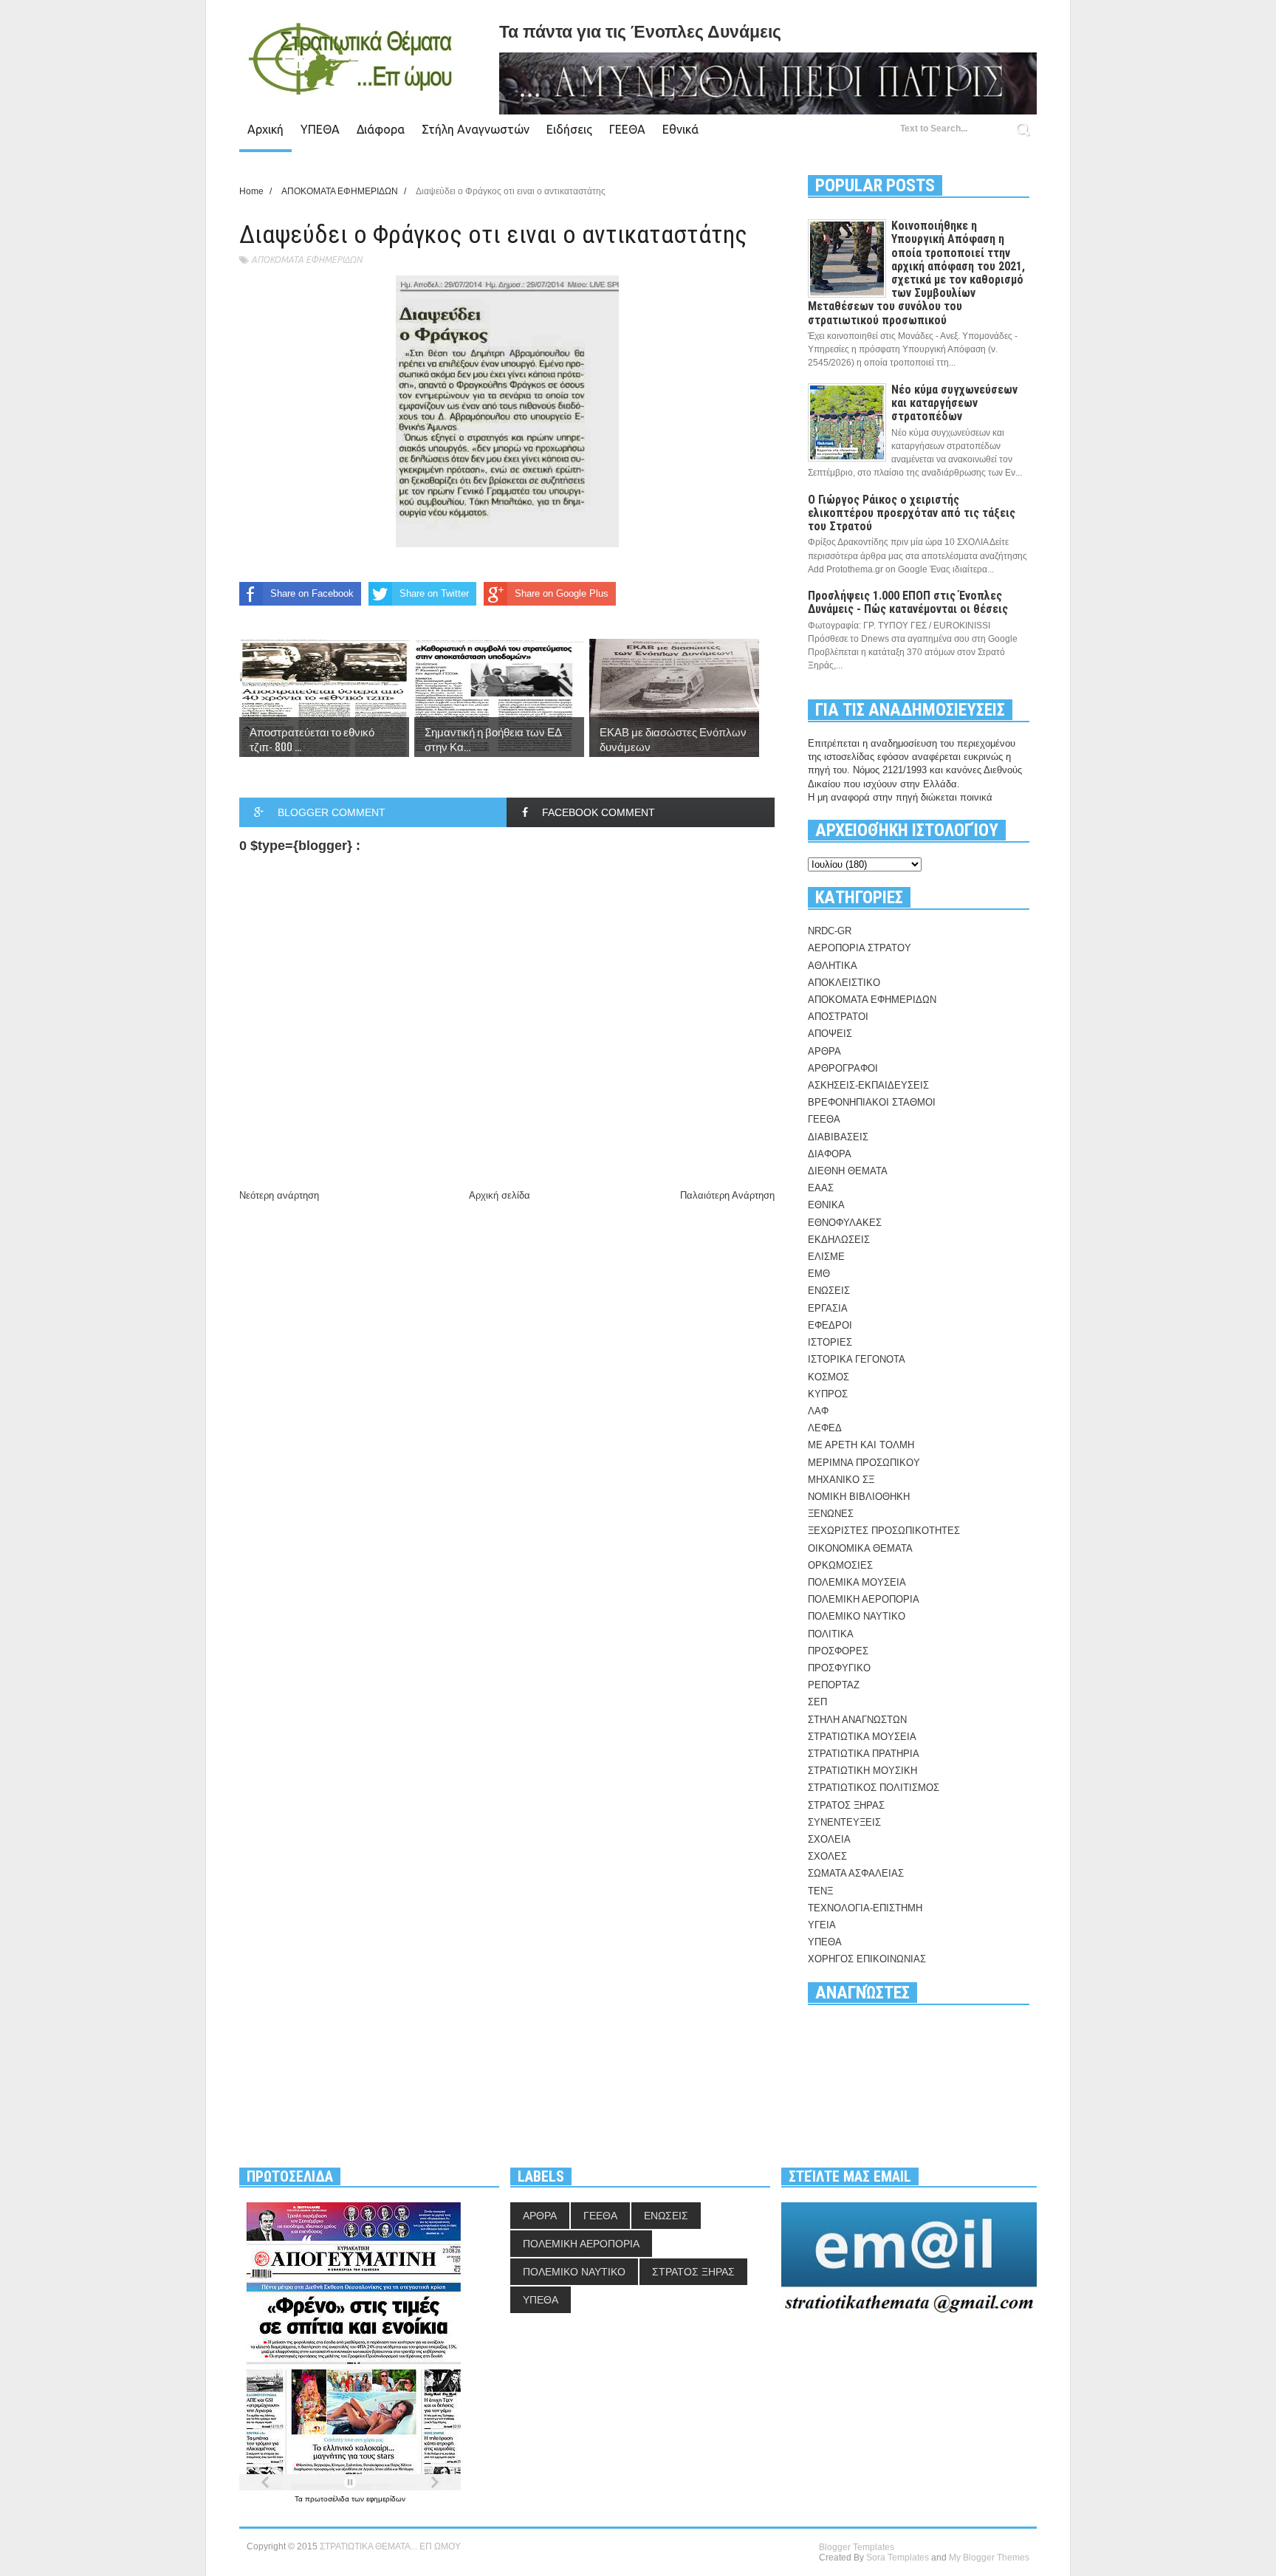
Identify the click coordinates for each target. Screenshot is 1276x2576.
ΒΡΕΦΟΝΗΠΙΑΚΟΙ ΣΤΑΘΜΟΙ (872, 1102)
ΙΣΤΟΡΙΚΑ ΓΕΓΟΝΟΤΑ (857, 1359)
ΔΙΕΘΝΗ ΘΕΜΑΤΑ (848, 1171)
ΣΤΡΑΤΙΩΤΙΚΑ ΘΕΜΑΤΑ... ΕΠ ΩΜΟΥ (390, 2546)
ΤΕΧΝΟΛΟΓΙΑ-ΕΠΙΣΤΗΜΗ (865, 1908)
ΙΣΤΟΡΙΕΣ (830, 1342)
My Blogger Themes (989, 2558)
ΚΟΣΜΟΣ (829, 1377)
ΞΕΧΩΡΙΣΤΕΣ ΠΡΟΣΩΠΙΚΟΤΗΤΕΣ (884, 1531)
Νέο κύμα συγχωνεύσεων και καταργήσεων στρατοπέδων (954, 403)
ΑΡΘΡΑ (824, 1051)
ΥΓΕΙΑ (822, 1925)
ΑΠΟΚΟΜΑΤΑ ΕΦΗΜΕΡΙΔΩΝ (306, 260)
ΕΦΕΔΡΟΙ (830, 1325)
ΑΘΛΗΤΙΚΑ (833, 966)
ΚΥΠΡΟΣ (828, 1394)
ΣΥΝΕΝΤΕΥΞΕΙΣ (844, 1822)
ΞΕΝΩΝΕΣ (831, 1514)
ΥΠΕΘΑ (320, 129)
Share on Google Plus (562, 593)
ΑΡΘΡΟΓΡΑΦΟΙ (843, 1068)
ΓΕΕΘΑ (627, 129)
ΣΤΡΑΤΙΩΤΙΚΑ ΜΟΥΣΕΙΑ (862, 1737)
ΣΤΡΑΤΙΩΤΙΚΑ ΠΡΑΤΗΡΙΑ (864, 1754)
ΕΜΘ (819, 1274)
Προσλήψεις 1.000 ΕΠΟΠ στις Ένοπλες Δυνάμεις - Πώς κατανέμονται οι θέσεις (908, 602)
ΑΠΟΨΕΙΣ (830, 1034)
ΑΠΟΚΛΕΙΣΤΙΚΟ (844, 983)
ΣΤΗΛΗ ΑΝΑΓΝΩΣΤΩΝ (857, 1720)
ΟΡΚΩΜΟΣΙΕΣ (840, 1565)
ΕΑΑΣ (821, 1188)
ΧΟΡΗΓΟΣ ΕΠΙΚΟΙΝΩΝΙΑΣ (867, 1959)
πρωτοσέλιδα (328, 2499)
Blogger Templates (857, 2547)
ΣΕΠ (817, 1702)
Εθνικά (680, 129)
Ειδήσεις (569, 129)
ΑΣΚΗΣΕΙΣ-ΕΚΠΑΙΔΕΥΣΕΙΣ (868, 1085)
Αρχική (265, 129)
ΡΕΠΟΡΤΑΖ (834, 1685)
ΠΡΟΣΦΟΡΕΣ (838, 1651)
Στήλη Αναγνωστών (476, 129)
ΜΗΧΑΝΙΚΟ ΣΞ (841, 1480)
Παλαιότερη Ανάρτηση (727, 1195)
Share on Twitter (434, 593)
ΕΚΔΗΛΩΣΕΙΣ (839, 1240)
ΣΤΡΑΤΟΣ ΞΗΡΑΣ (846, 1805)
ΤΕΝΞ (820, 1891)
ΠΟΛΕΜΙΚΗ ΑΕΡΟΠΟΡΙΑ (864, 1599)
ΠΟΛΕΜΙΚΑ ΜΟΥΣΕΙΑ (857, 1582)
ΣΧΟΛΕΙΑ (829, 1839)
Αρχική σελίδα (500, 1195)
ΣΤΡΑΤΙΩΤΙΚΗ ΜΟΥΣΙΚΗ (862, 1771)
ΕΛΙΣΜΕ (826, 1257)
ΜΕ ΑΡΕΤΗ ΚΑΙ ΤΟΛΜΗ (861, 1445)
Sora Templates (898, 2558)
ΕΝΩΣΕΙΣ (829, 1291)
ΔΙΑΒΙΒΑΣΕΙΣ (838, 1137)
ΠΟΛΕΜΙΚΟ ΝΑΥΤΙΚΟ (857, 1616)
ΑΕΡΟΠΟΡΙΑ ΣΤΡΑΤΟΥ (860, 948)
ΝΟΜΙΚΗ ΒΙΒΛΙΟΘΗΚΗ (859, 1497)
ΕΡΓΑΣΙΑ (828, 1308)
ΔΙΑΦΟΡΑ (830, 1154)
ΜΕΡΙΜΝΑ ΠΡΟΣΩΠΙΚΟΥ (864, 1463)
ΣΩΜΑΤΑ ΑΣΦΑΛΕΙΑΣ (856, 1873)
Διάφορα (381, 129)
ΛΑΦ (818, 1411)
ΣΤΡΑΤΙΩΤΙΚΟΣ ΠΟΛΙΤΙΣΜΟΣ (874, 1788)
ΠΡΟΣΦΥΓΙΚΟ (839, 1668)
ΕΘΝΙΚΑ (826, 1205)
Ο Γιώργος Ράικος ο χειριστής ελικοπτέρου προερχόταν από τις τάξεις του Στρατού (912, 513)
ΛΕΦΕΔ (825, 1428)
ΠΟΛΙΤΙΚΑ (831, 1634)
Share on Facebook (312, 593)
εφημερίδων (386, 2499)
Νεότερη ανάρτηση (279, 1195)
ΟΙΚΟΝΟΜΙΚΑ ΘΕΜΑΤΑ (860, 1548)
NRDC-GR (830, 931)
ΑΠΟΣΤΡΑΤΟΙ (838, 1017)
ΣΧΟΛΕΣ (827, 1856)
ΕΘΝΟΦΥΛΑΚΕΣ (845, 1223)
